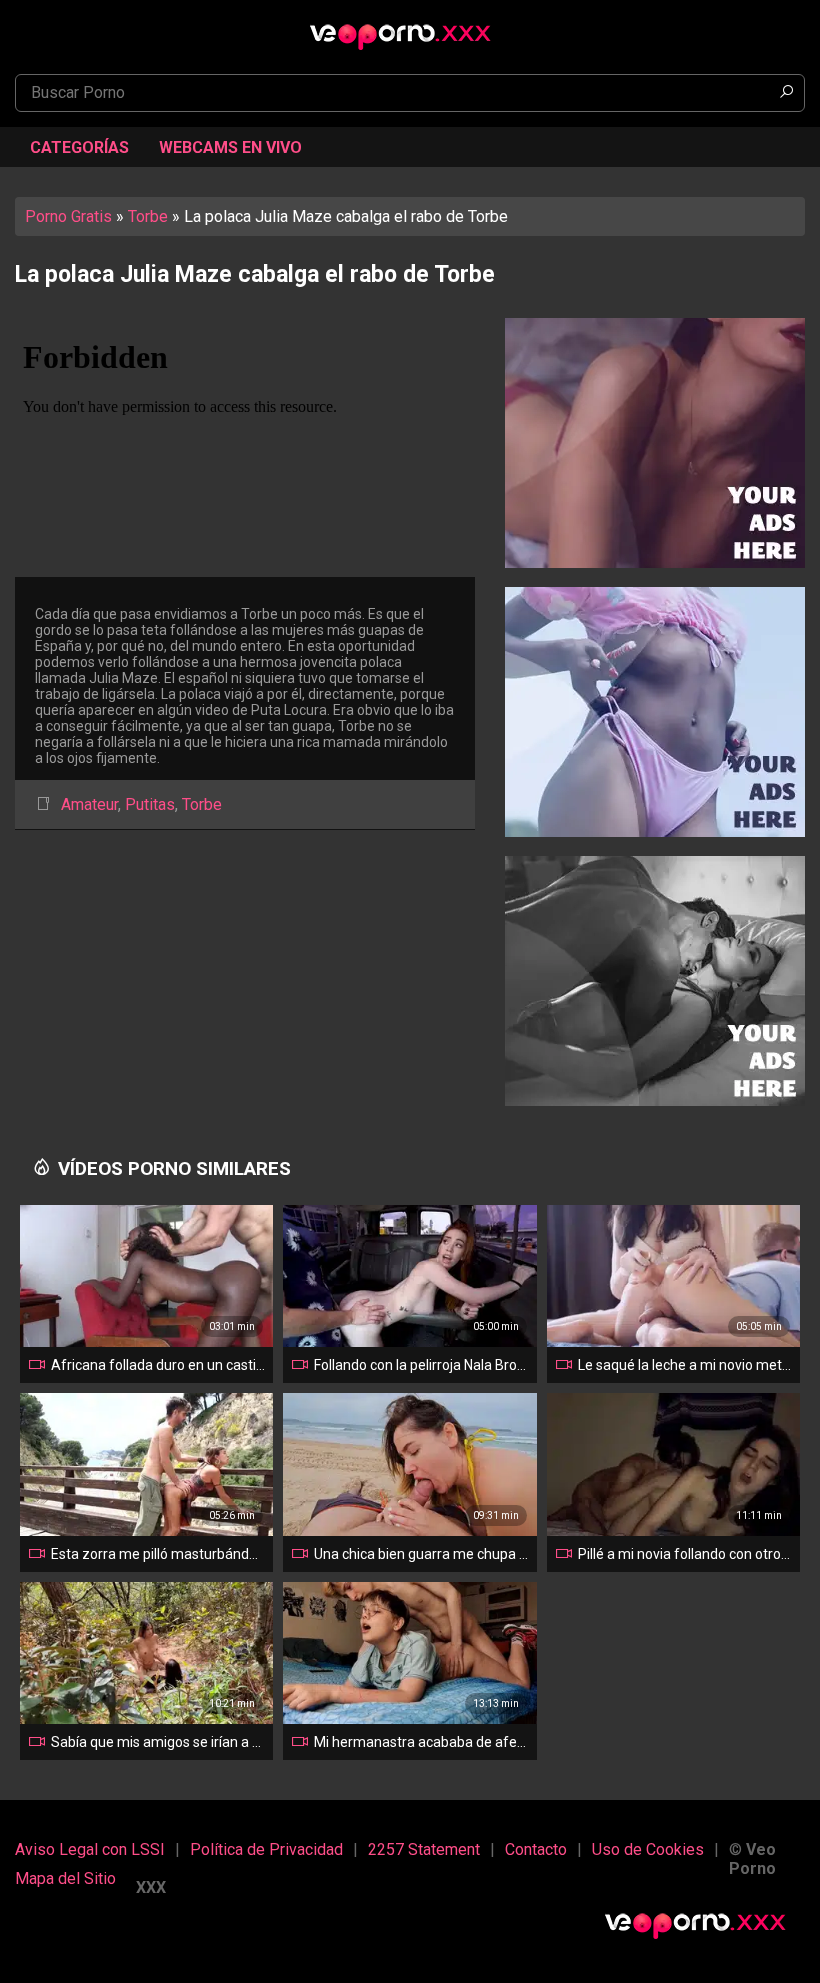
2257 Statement (424, 1849)
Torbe (148, 216)
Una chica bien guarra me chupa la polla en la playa (421, 1554)
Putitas (150, 804)
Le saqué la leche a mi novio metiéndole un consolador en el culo (685, 1365)
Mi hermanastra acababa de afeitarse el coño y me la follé (421, 1742)
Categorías (79, 147)
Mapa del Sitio (65, 1878)
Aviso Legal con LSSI (90, 1849)
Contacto (536, 1849)
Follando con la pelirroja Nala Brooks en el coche (421, 1365)
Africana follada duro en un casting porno (158, 1365)
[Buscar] (786, 93)
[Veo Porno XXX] (410, 27)
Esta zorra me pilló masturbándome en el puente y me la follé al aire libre (158, 1554)
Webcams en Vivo (230, 147)
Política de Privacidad (266, 1849)
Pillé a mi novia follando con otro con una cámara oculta (685, 1554)
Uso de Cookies (648, 1849)
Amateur (89, 804)
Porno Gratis (68, 216)
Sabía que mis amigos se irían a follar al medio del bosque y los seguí (158, 1742)
